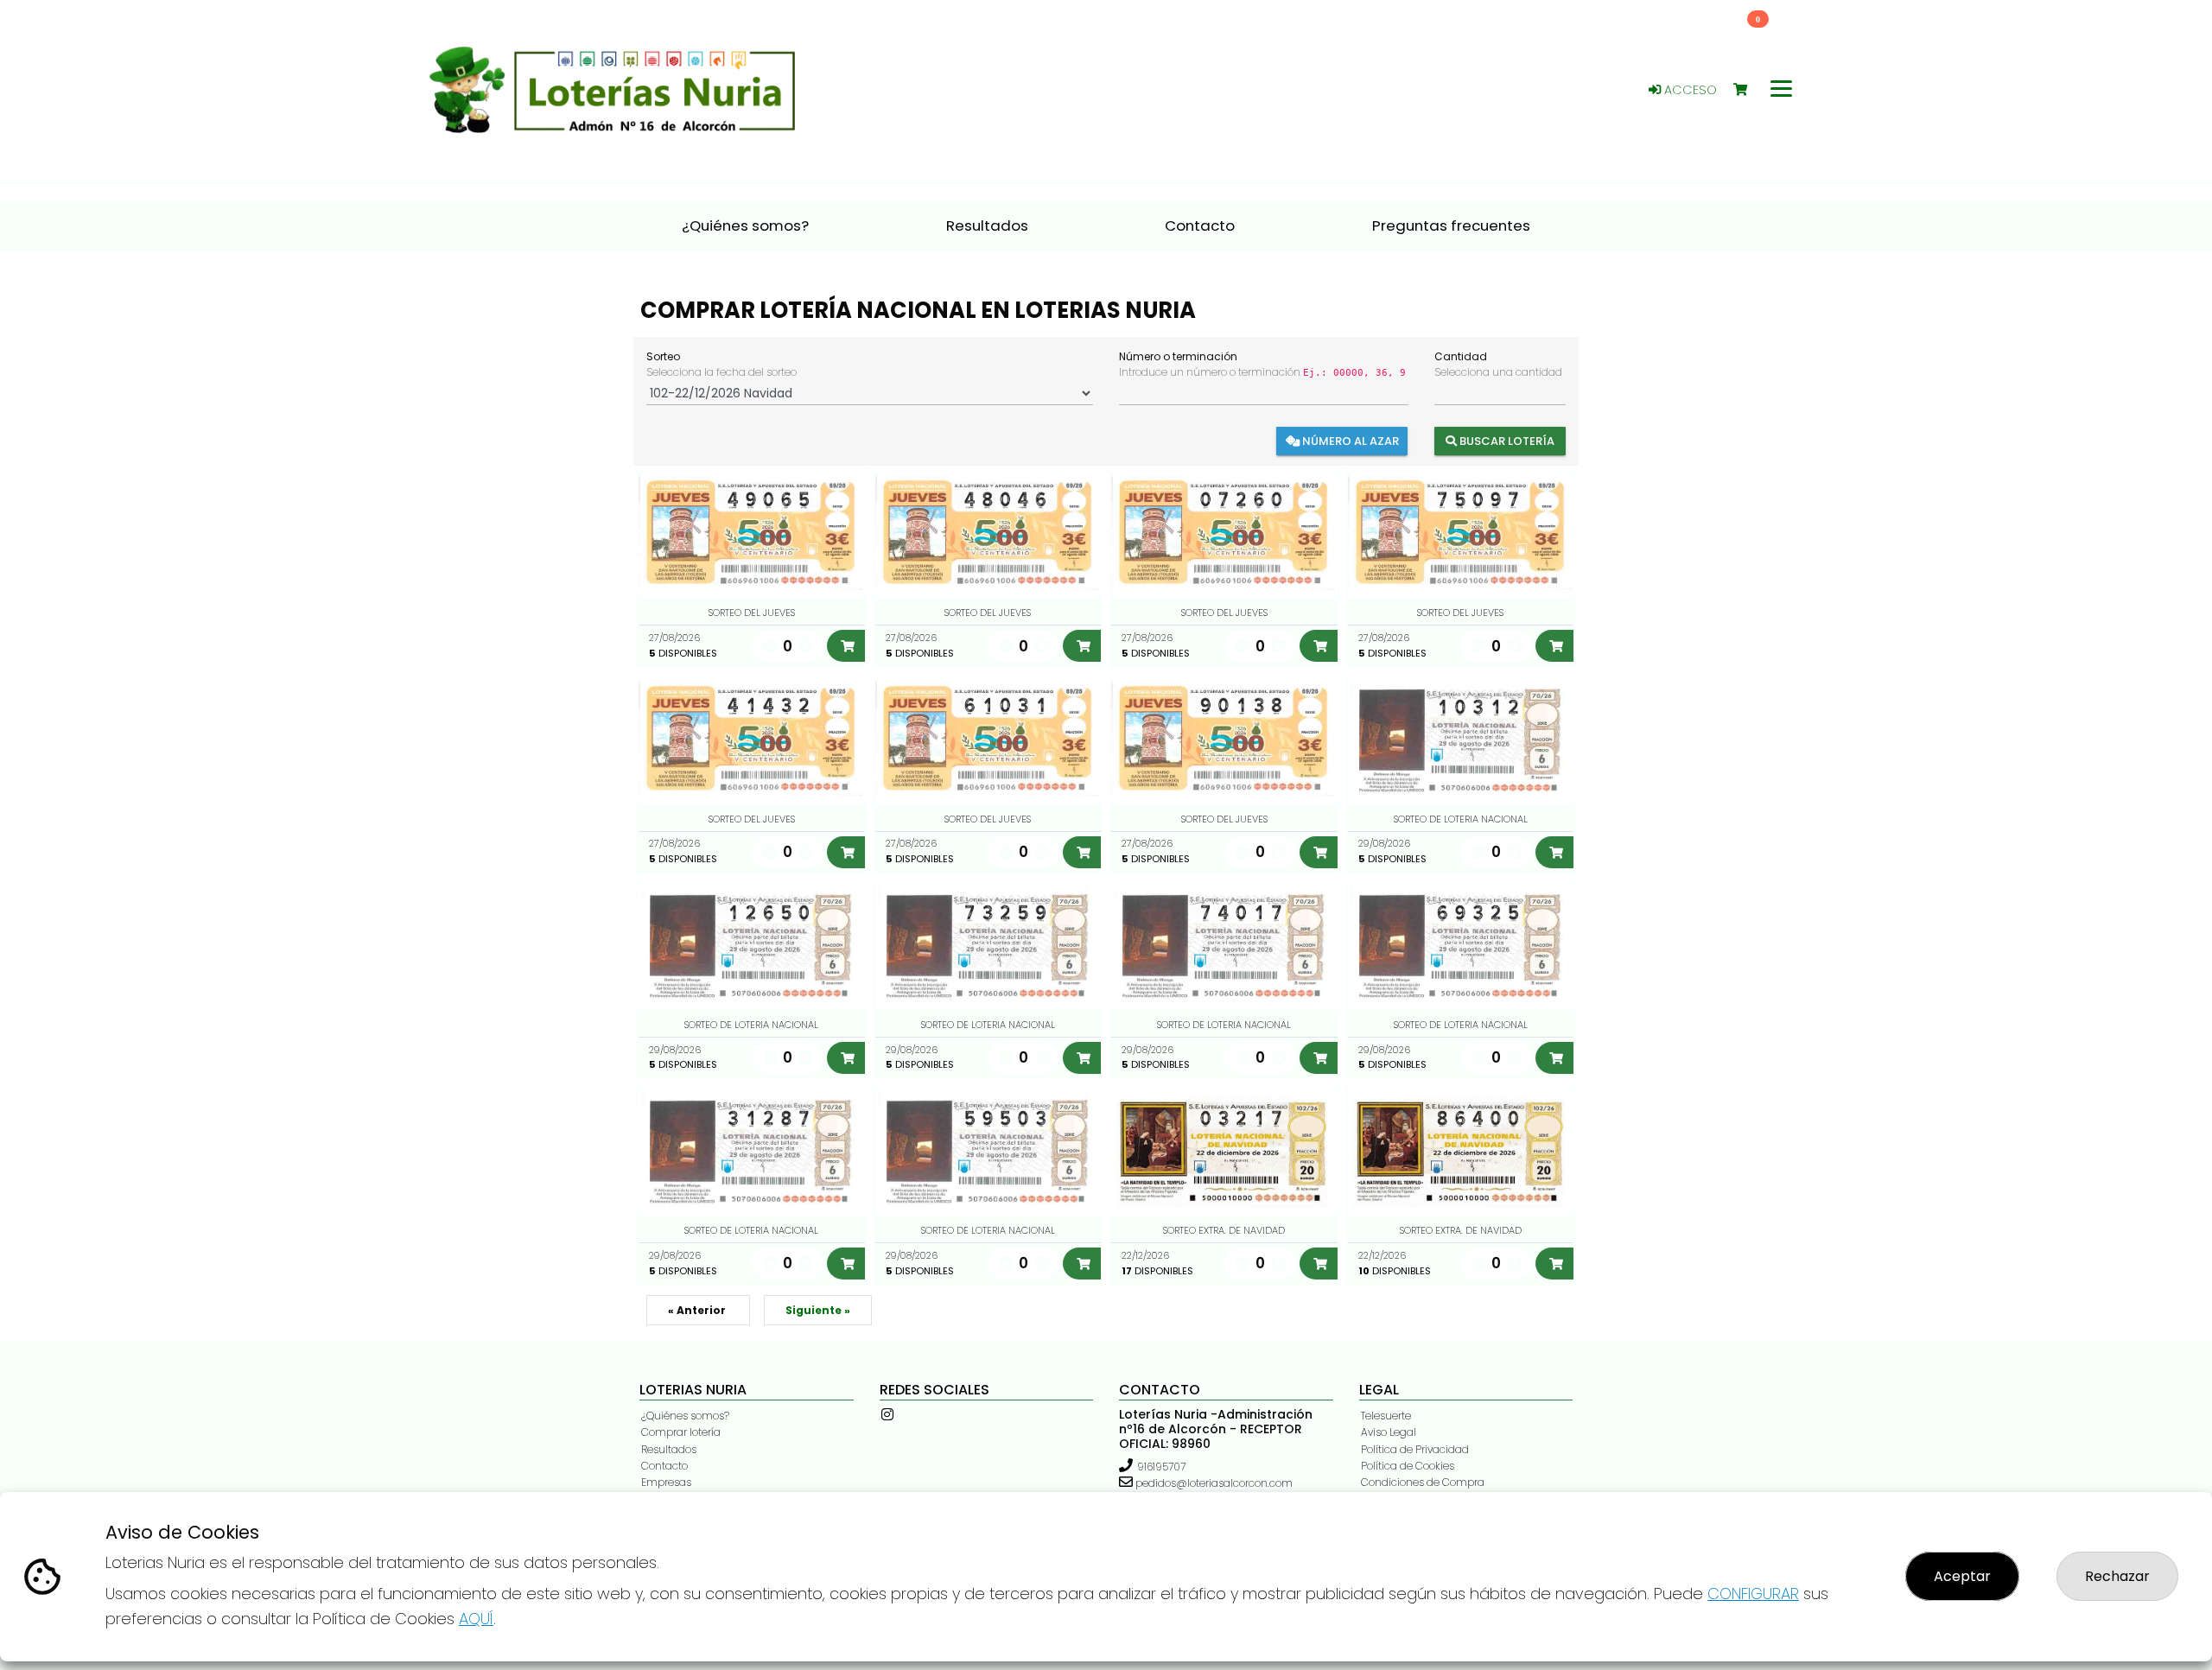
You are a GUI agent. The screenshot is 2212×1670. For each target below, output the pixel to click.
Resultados (669, 1449)
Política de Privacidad (1415, 1449)
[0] (1748, 90)
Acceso (1689, 90)
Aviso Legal (1389, 1432)
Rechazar (2117, 1576)
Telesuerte (1386, 1416)
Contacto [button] (1200, 225)
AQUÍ (476, 1619)
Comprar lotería (681, 1432)
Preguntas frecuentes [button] (1451, 225)
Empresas (666, 1482)
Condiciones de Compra (1423, 1482)
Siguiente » (818, 1310)
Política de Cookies (1408, 1466)
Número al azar (1349, 441)
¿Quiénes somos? (685, 1416)
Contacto (664, 1466)
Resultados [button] (987, 225)
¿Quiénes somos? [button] (745, 225)
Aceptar (1962, 1576)
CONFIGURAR (1753, 1594)
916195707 (1161, 1467)
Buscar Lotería (1506, 441)
